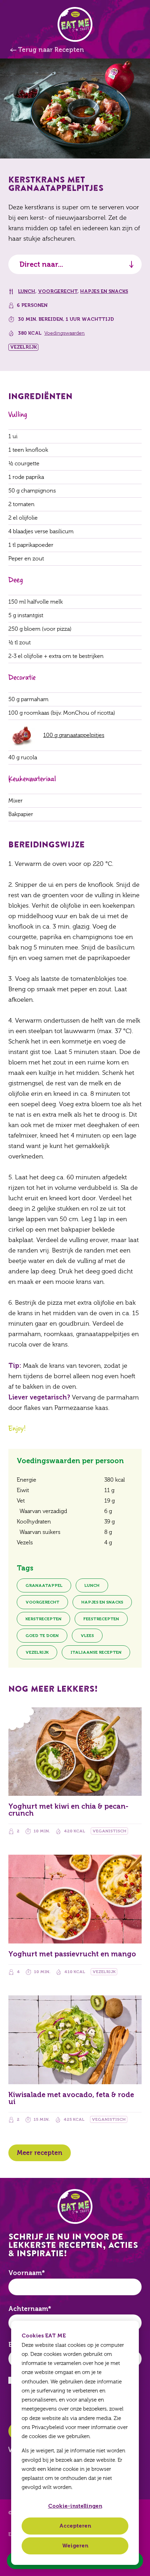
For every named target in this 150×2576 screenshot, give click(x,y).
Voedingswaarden (65, 333)
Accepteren (75, 2526)
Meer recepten (40, 2153)
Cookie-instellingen (75, 2506)
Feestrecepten (101, 1619)
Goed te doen (42, 1636)
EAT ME (75, 24)
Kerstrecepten (43, 1619)
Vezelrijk (37, 1652)
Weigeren (75, 2546)
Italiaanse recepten (96, 1652)
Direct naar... (41, 264)
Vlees (87, 1636)
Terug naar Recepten (51, 50)
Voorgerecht (58, 291)
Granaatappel (44, 1585)
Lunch (27, 291)
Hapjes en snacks (104, 291)
